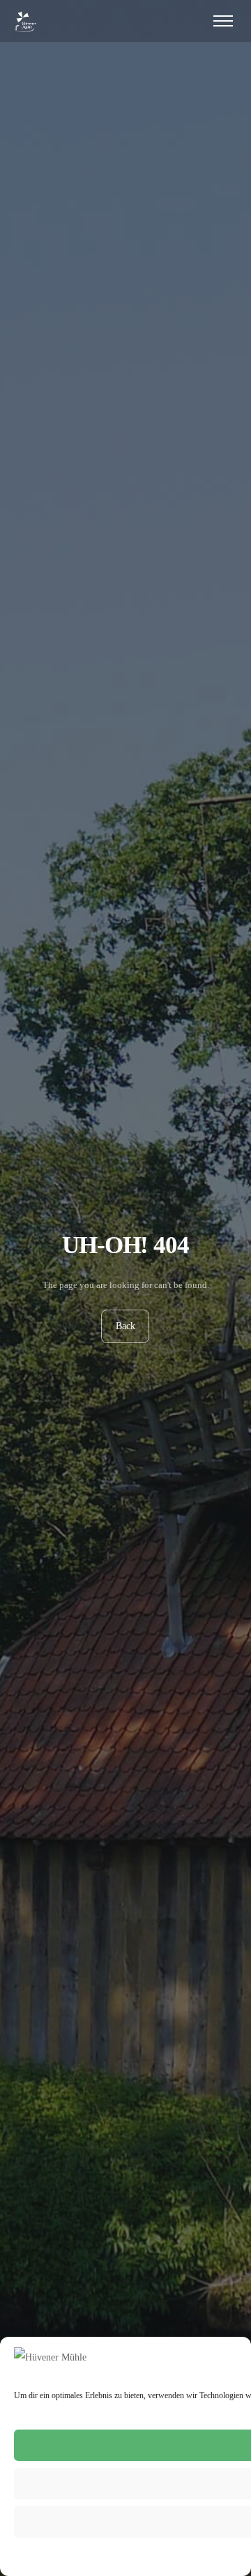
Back (125, 1326)
